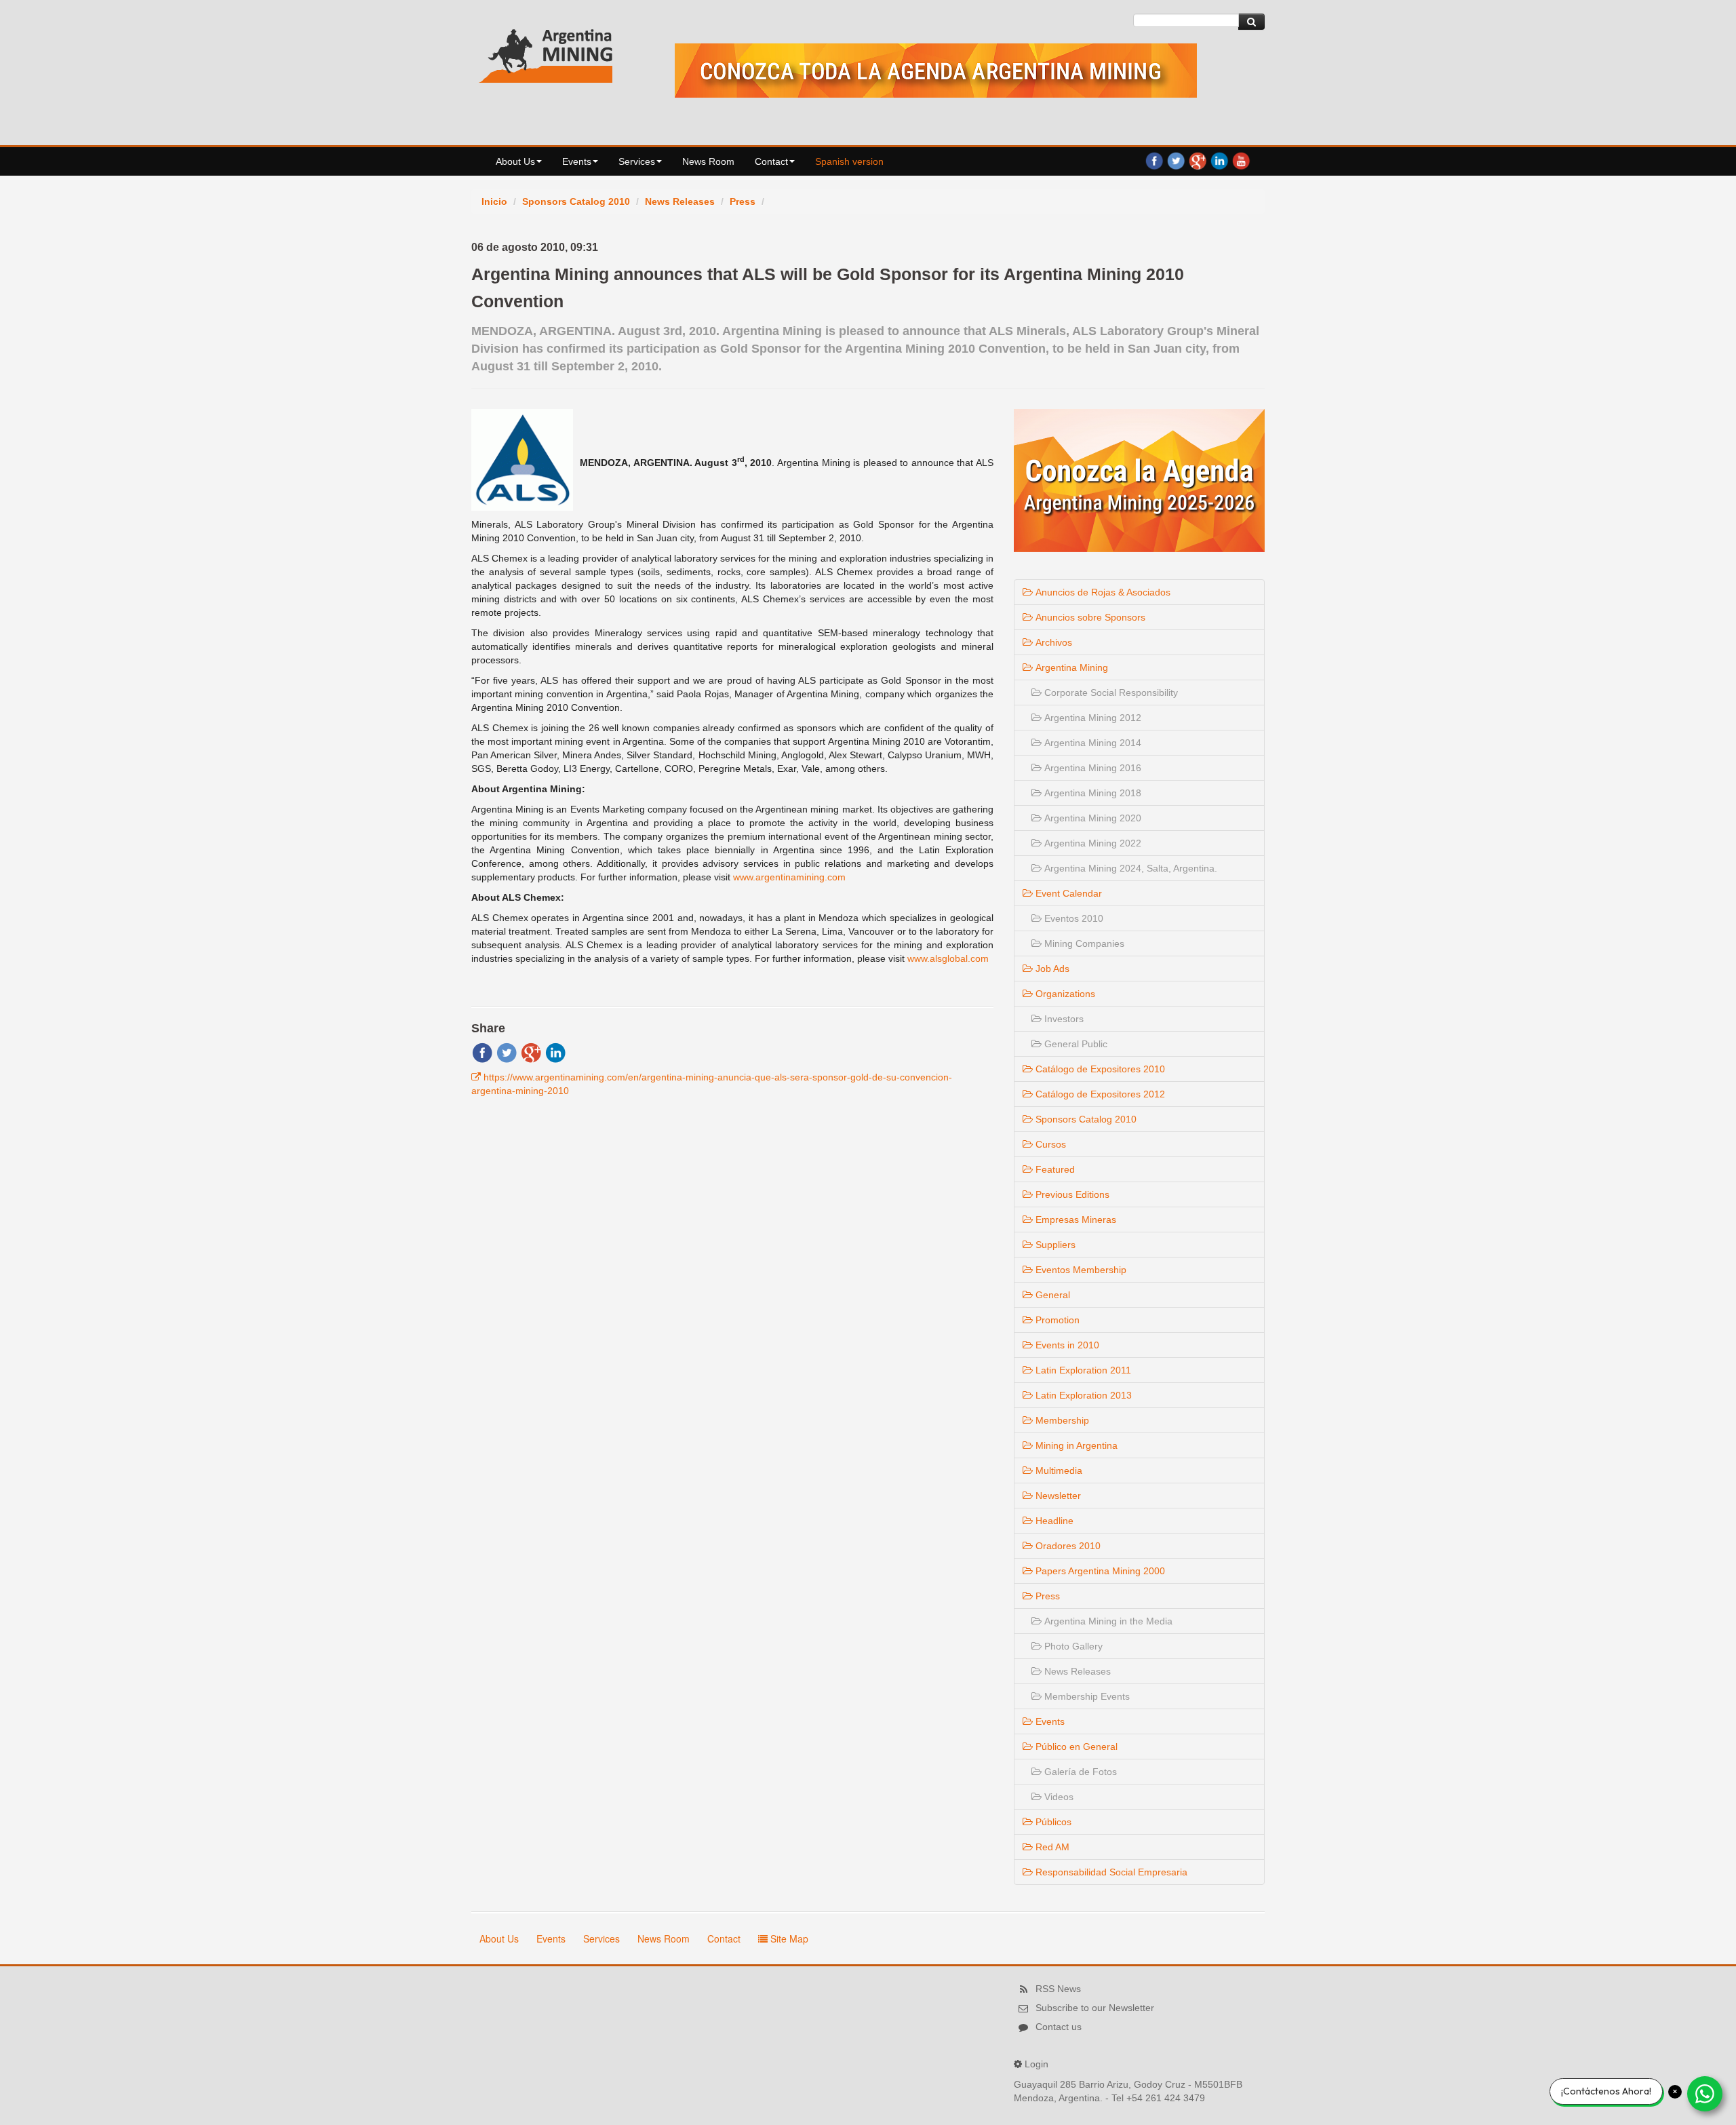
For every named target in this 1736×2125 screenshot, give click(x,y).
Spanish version (849, 161)
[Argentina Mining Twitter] (1176, 160)
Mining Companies (1083, 943)
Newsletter (1057, 1496)
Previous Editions (1071, 1194)
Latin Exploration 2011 (1082, 1370)
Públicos (1052, 1822)
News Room (708, 161)
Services (637, 161)
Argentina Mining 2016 (1091, 768)
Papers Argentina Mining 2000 (1099, 1571)
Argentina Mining (1070, 667)
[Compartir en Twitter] (507, 1052)
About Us (515, 161)
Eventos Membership (1080, 1270)
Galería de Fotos (1079, 1772)
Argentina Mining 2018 (1091, 793)
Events (577, 161)
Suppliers (1054, 1245)
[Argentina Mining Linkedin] (1219, 160)
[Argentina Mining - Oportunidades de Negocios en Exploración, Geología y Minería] (546, 53)
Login (1037, 2064)
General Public (1074, 1044)
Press (743, 201)
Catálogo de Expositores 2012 (1099, 1094)
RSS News (1058, 1989)
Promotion (1056, 1320)
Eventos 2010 (1072, 918)
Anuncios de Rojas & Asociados (1102, 592)
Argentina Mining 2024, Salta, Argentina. (1129, 868)
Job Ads (1051, 969)
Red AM (1051, 1847)
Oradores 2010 (1067, 1546)
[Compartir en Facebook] (482, 1052)
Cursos (1049, 1144)
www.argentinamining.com (789, 877)
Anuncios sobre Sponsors (1089, 617)
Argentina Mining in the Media (1107, 1621)
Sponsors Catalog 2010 (576, 201)
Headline (1053, 1521)
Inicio (494, 201)
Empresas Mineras (1074, 1220)
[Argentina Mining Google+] (1198, 160)
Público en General (1075, 1747)
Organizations (1064, 994)
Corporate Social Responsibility (1110, 693)
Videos (1058, 1797)
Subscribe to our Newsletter (1095, 2008)
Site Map (788, 1938)
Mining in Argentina (1075, 1445)
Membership (1061, 1420)
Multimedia (1058, 1470)
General (1051, 1295)
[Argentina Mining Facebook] (1154, 160)
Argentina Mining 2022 (1091, 843)
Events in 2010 (1066, 1345)
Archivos (1052, 642)
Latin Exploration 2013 (1082, 1395)
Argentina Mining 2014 (1091, 743)
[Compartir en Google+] (531, 1052)
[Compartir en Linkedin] (555, 1052)
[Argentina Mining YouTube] (1241, 160)
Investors (1063, 1019)
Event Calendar (1067, 893)
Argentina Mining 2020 (1091, 818)
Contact (771, 161)
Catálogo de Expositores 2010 (1099, 1069)
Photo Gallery (1072, 1646)
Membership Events (1086, 1696)
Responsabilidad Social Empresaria (1110, 1872)
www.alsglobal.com (948, 958)
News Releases (680, 201)
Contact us (1059, 2027)
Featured (1054, 1169)
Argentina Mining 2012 (1091, 718)
